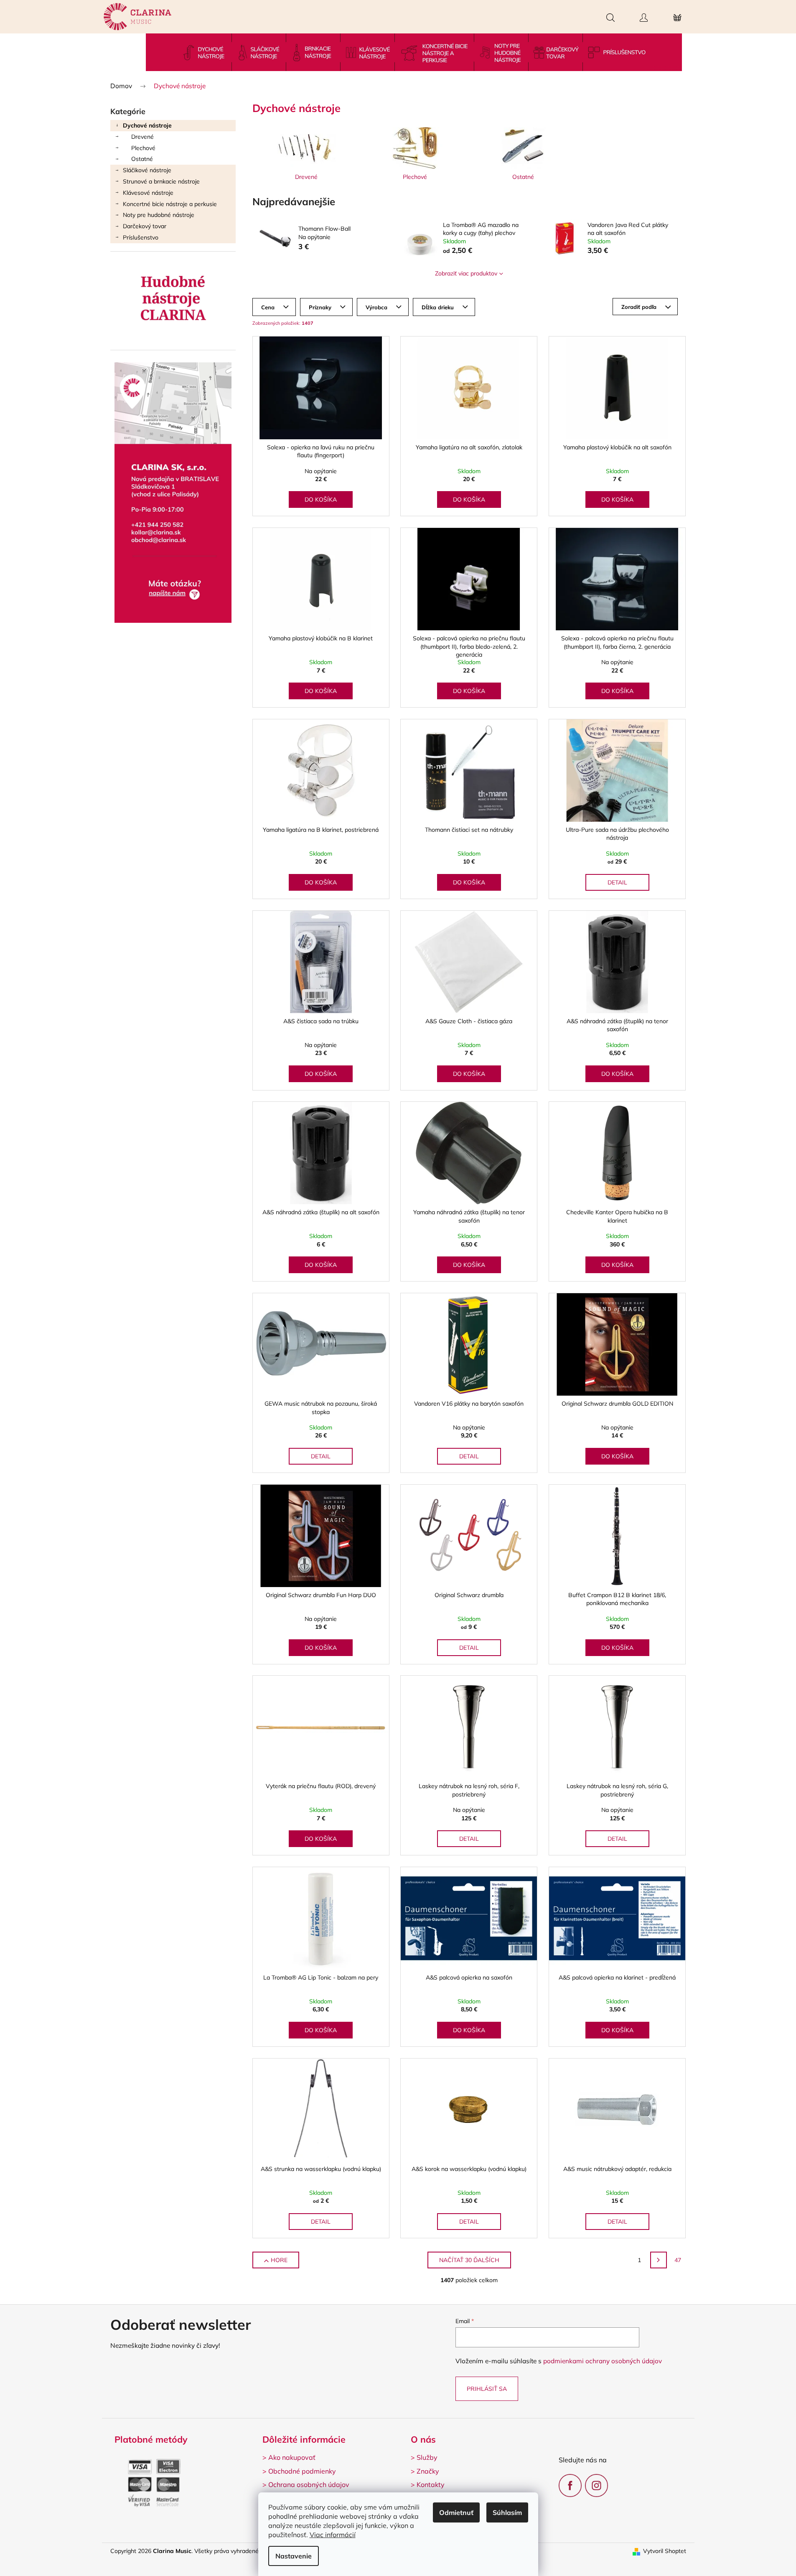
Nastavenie (294, 2556)
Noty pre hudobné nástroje (159, 215)
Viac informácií (333, 2535)
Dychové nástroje (147, 125)
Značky (428, 2471)
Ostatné (142, 159)
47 (678, 2260)
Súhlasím (507, 2512)
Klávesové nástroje (148, 193)
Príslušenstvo (141, 237)
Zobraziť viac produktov (466, 273)
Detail (617, 882)
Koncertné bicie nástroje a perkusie (170, 204)
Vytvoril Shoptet (665, 2551)
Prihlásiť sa (487, 2389)
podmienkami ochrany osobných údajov (603, 2361)
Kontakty (431, 2484)
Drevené (142, 137)
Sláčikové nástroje (147, 170)
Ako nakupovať (292, 2457)
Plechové (143, 148)
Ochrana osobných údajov (309, 2484)
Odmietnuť (456, 2512)
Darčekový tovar (145, 226)
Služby (427, 2457)
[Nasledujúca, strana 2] (659, 2260)
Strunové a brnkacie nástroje (161, 181)
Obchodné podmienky (302, 2471)
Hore (279, 2260)
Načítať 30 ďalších (469, 2260)
